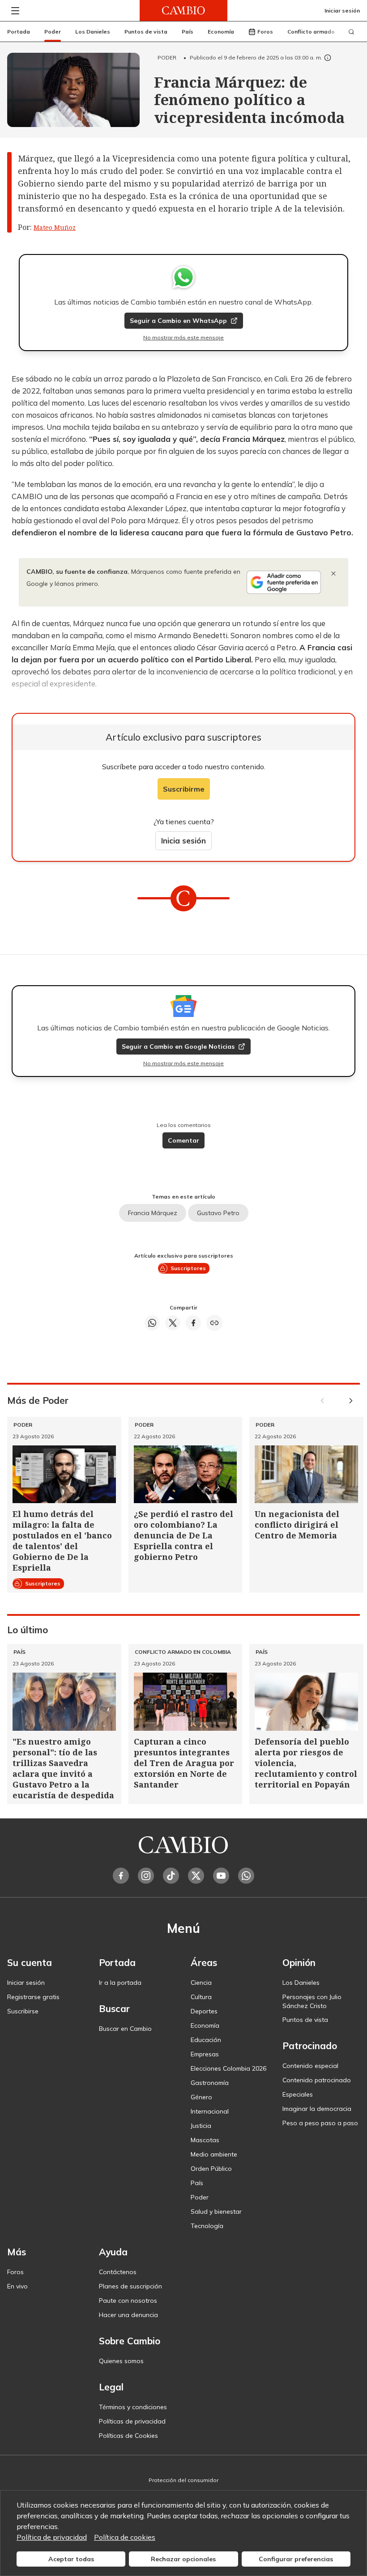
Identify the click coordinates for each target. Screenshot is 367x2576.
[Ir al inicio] (183, 11)
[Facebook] (121, 1876)
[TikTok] (171, 1876)
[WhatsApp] (246, 1876)
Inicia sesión (183, 841)
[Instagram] (146, 1876)
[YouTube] (221, 1876)
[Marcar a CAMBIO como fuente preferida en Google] (284, 582)
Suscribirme (184, 789)
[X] (196, 1876)
